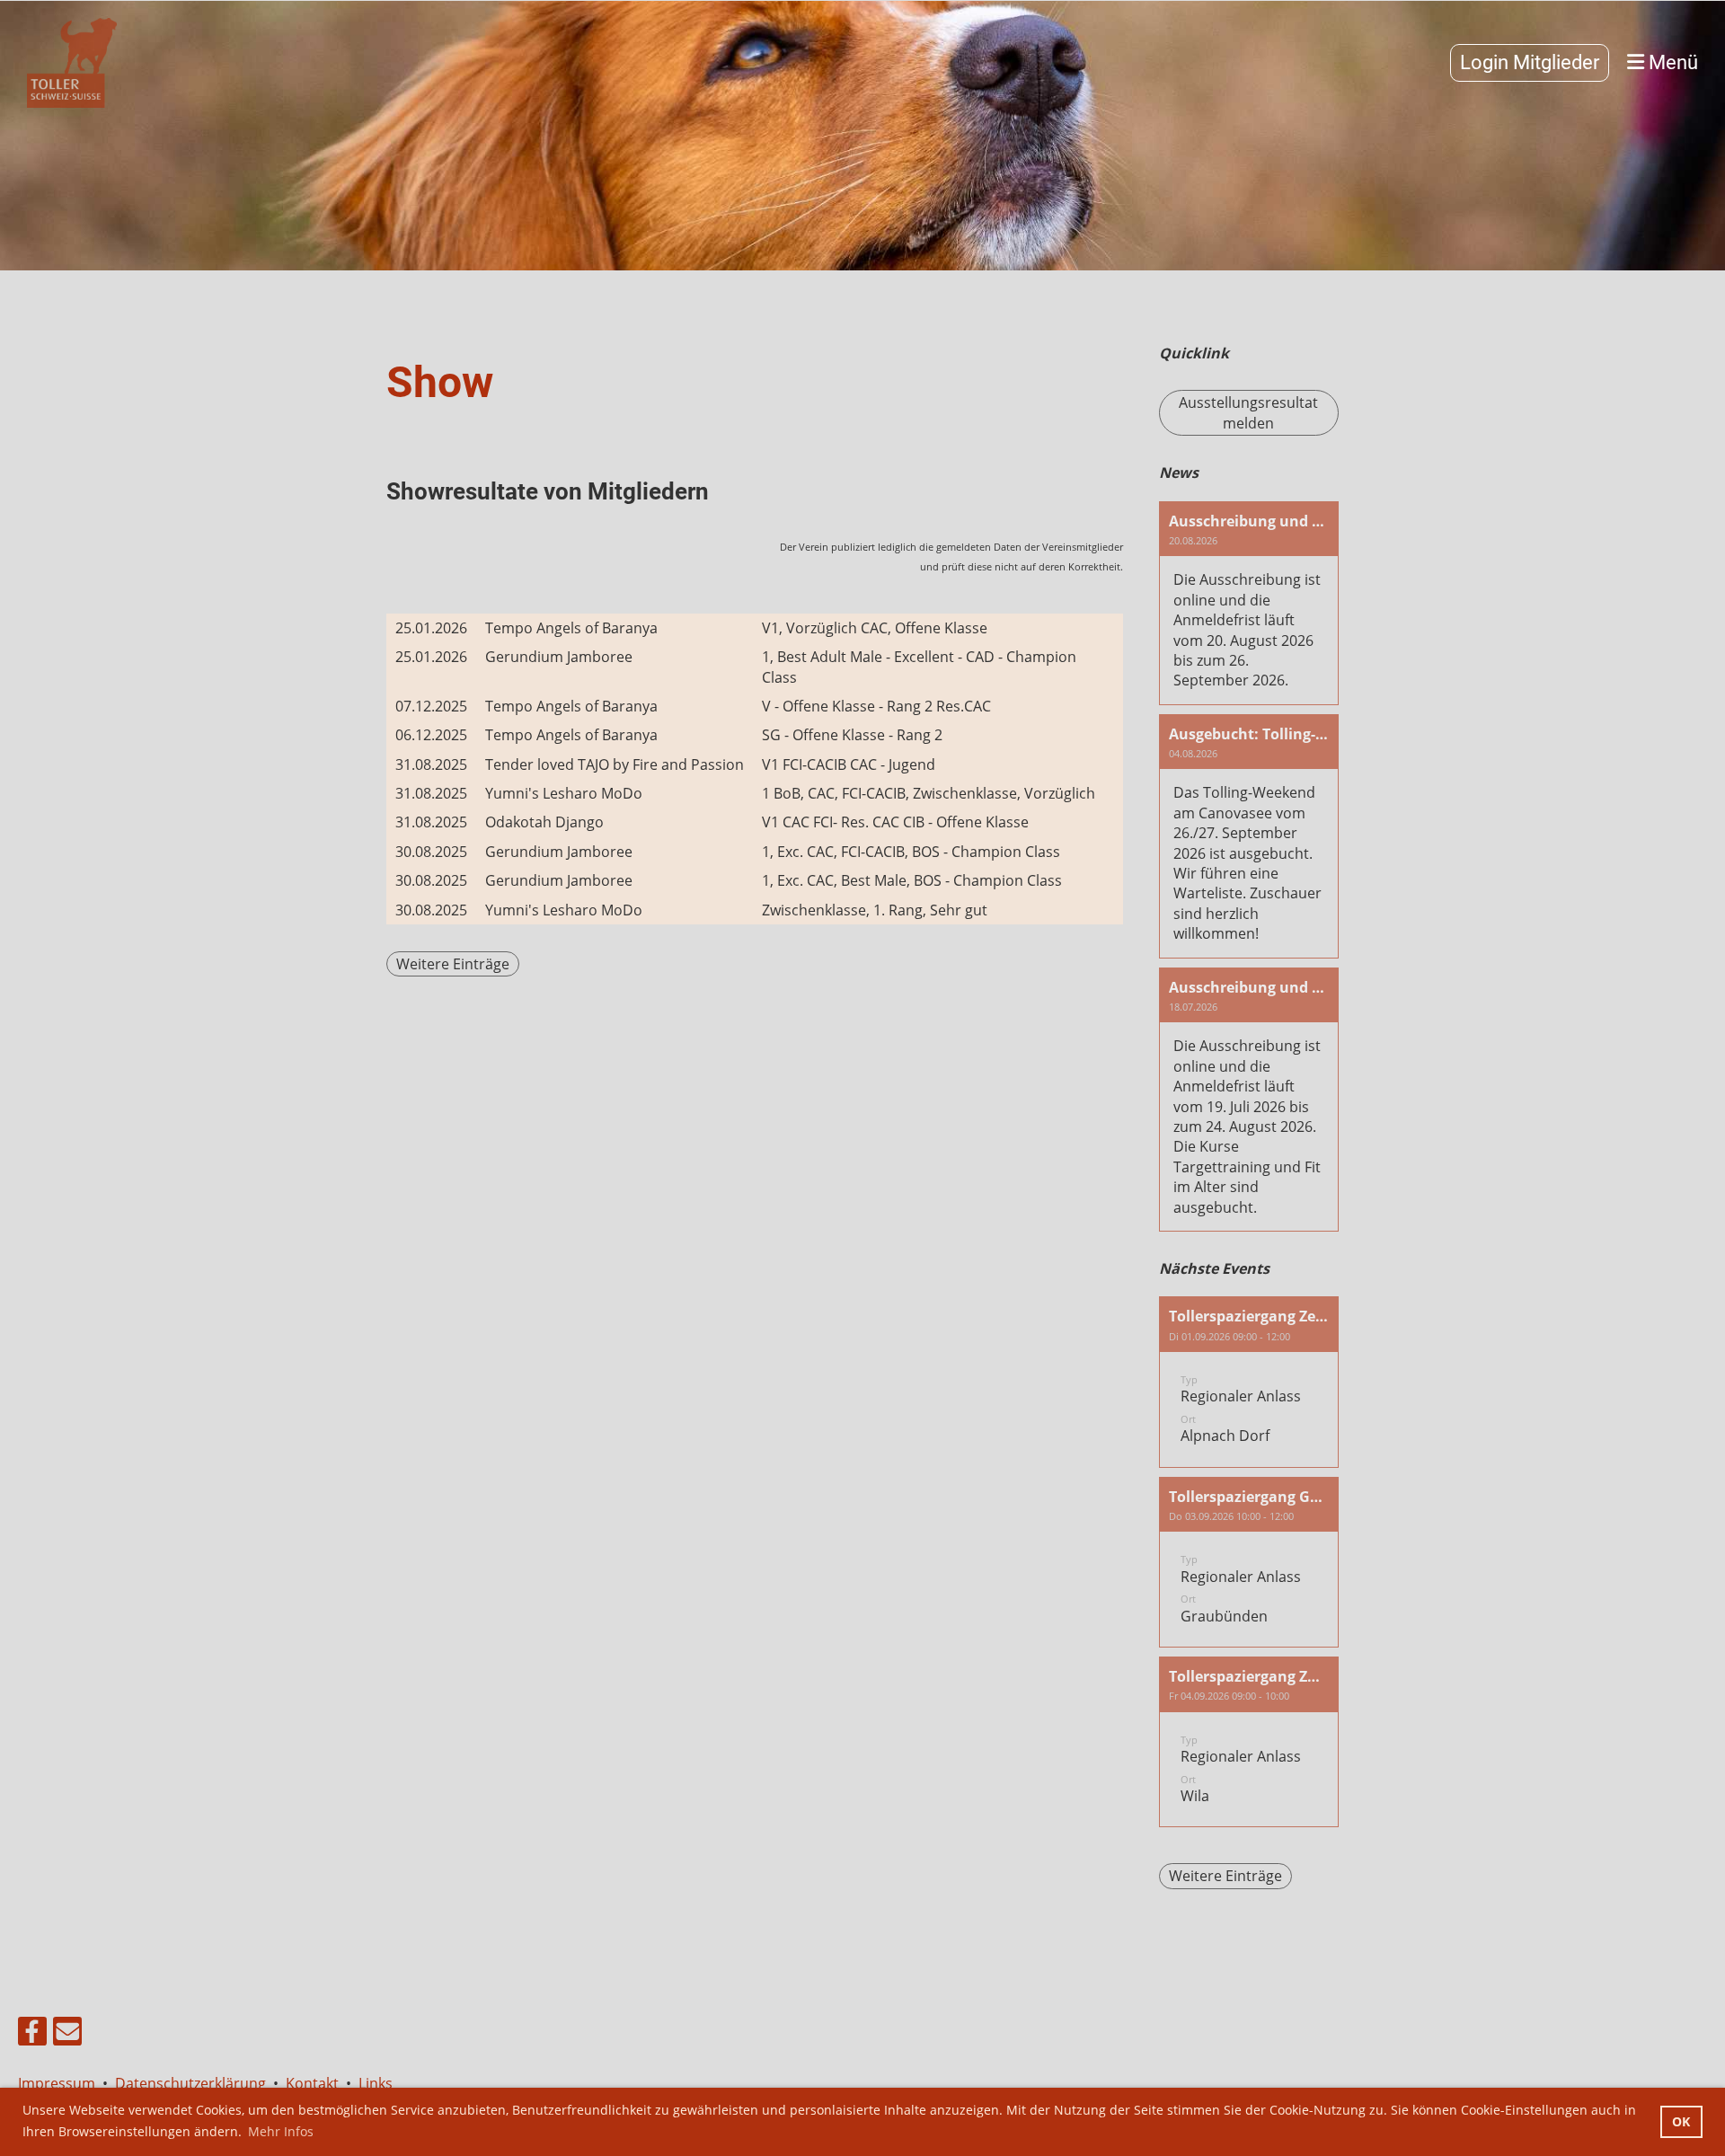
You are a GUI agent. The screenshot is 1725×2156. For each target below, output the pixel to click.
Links (376, 2083)
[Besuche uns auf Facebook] (32, 2034)
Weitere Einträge (453, 964)
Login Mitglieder (1530, 62)
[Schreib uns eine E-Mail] (67, 2034)
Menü (1671, 62)
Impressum (60, 2083)
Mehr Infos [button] (281, 2131)
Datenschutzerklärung (190, 2083)
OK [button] (1681, 2121)
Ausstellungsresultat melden (1248, 412)
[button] (1249, 1382)
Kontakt (312, 2083)
